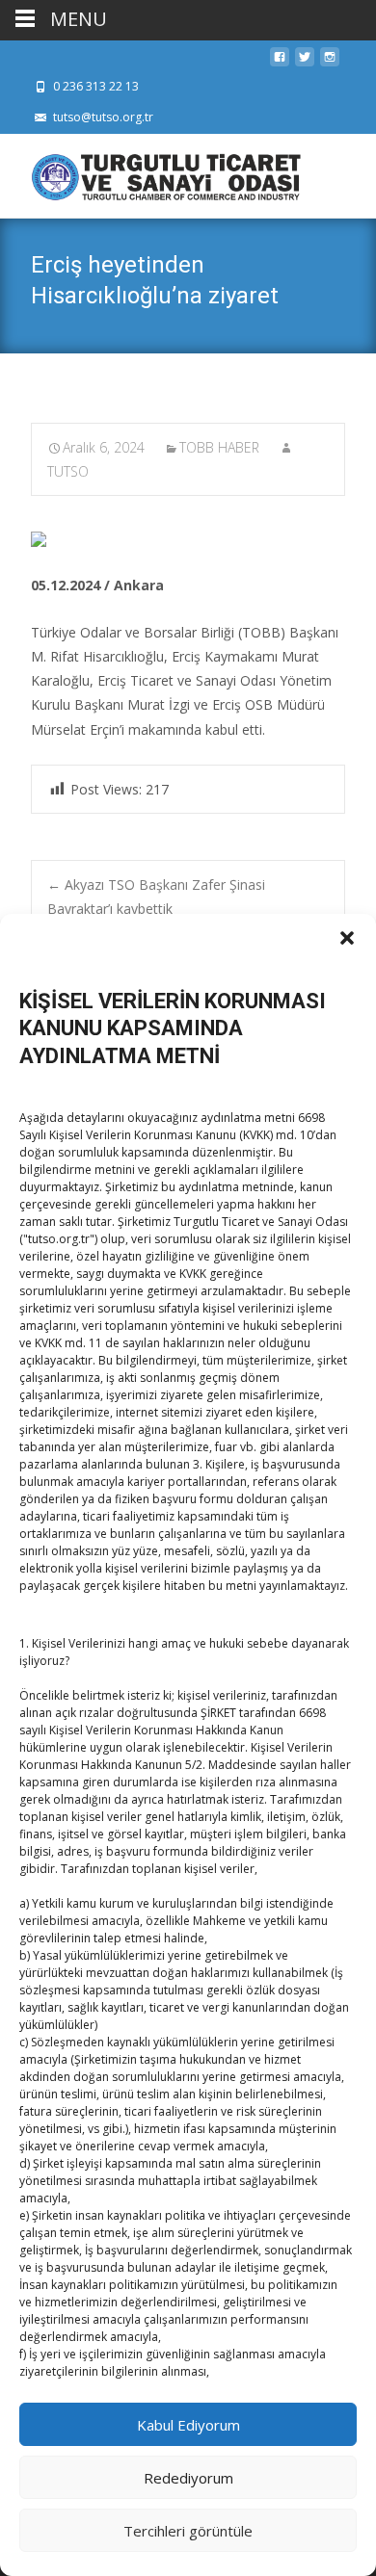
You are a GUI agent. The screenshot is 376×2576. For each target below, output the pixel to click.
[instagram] (330, 62)
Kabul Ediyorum (188, 2425)
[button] (347, 938)
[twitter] (305, 62)
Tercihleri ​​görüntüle (188, 2531)
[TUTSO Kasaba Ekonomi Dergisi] (150, 172)
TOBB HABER (219, 447)
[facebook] (280, 62)
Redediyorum (188, 2478)
